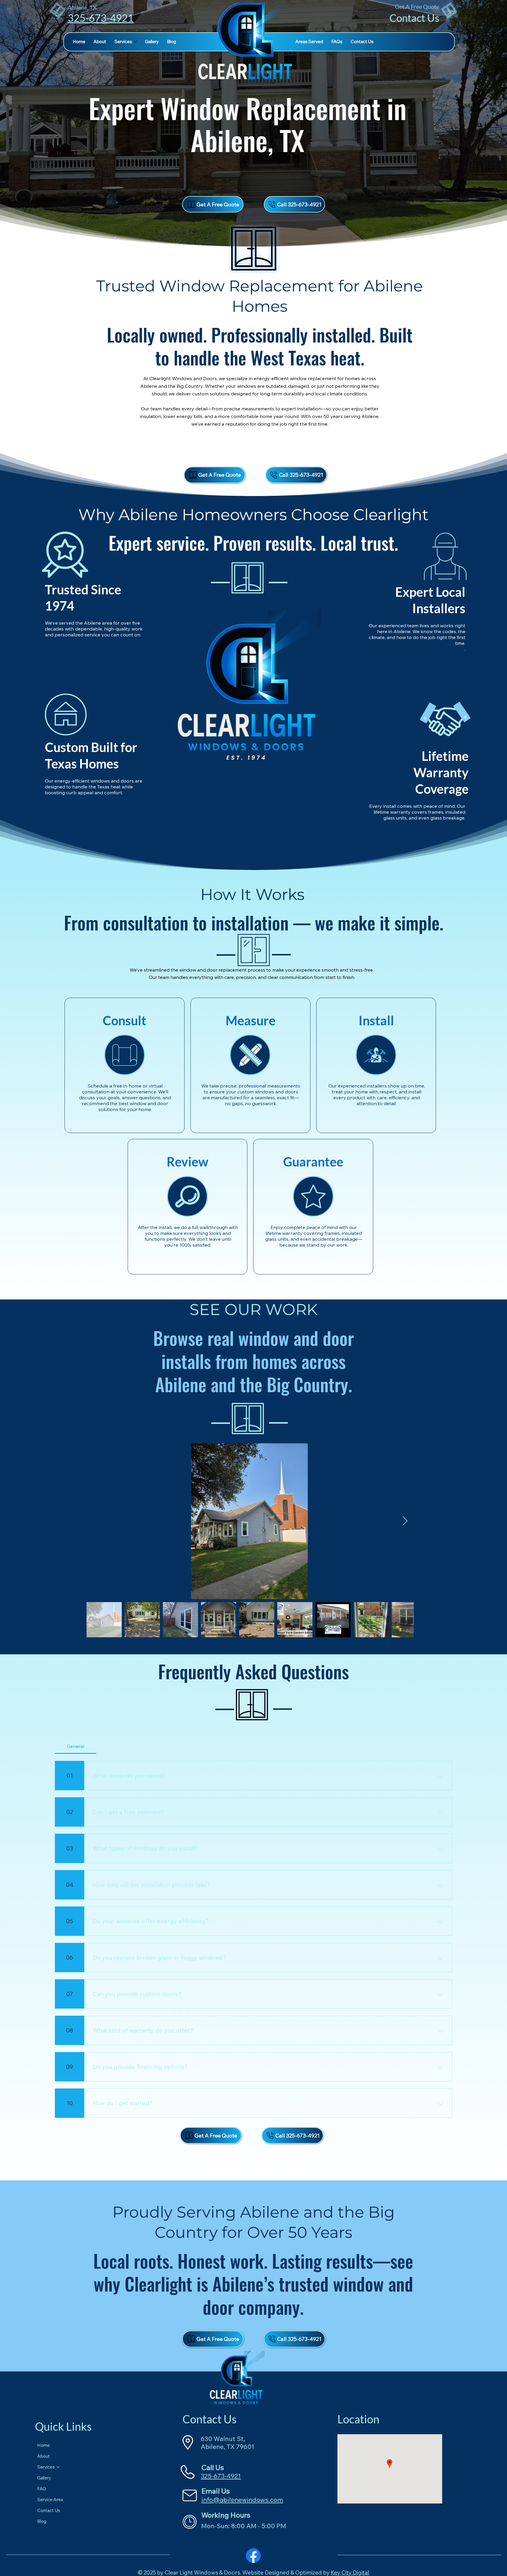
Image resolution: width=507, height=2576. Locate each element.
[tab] (75, 1746)
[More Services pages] (135, 42)
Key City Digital (350, 2572)
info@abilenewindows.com (242, 2500)
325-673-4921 (101, 18)
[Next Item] (405, 1521)
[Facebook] (253, 2556)
